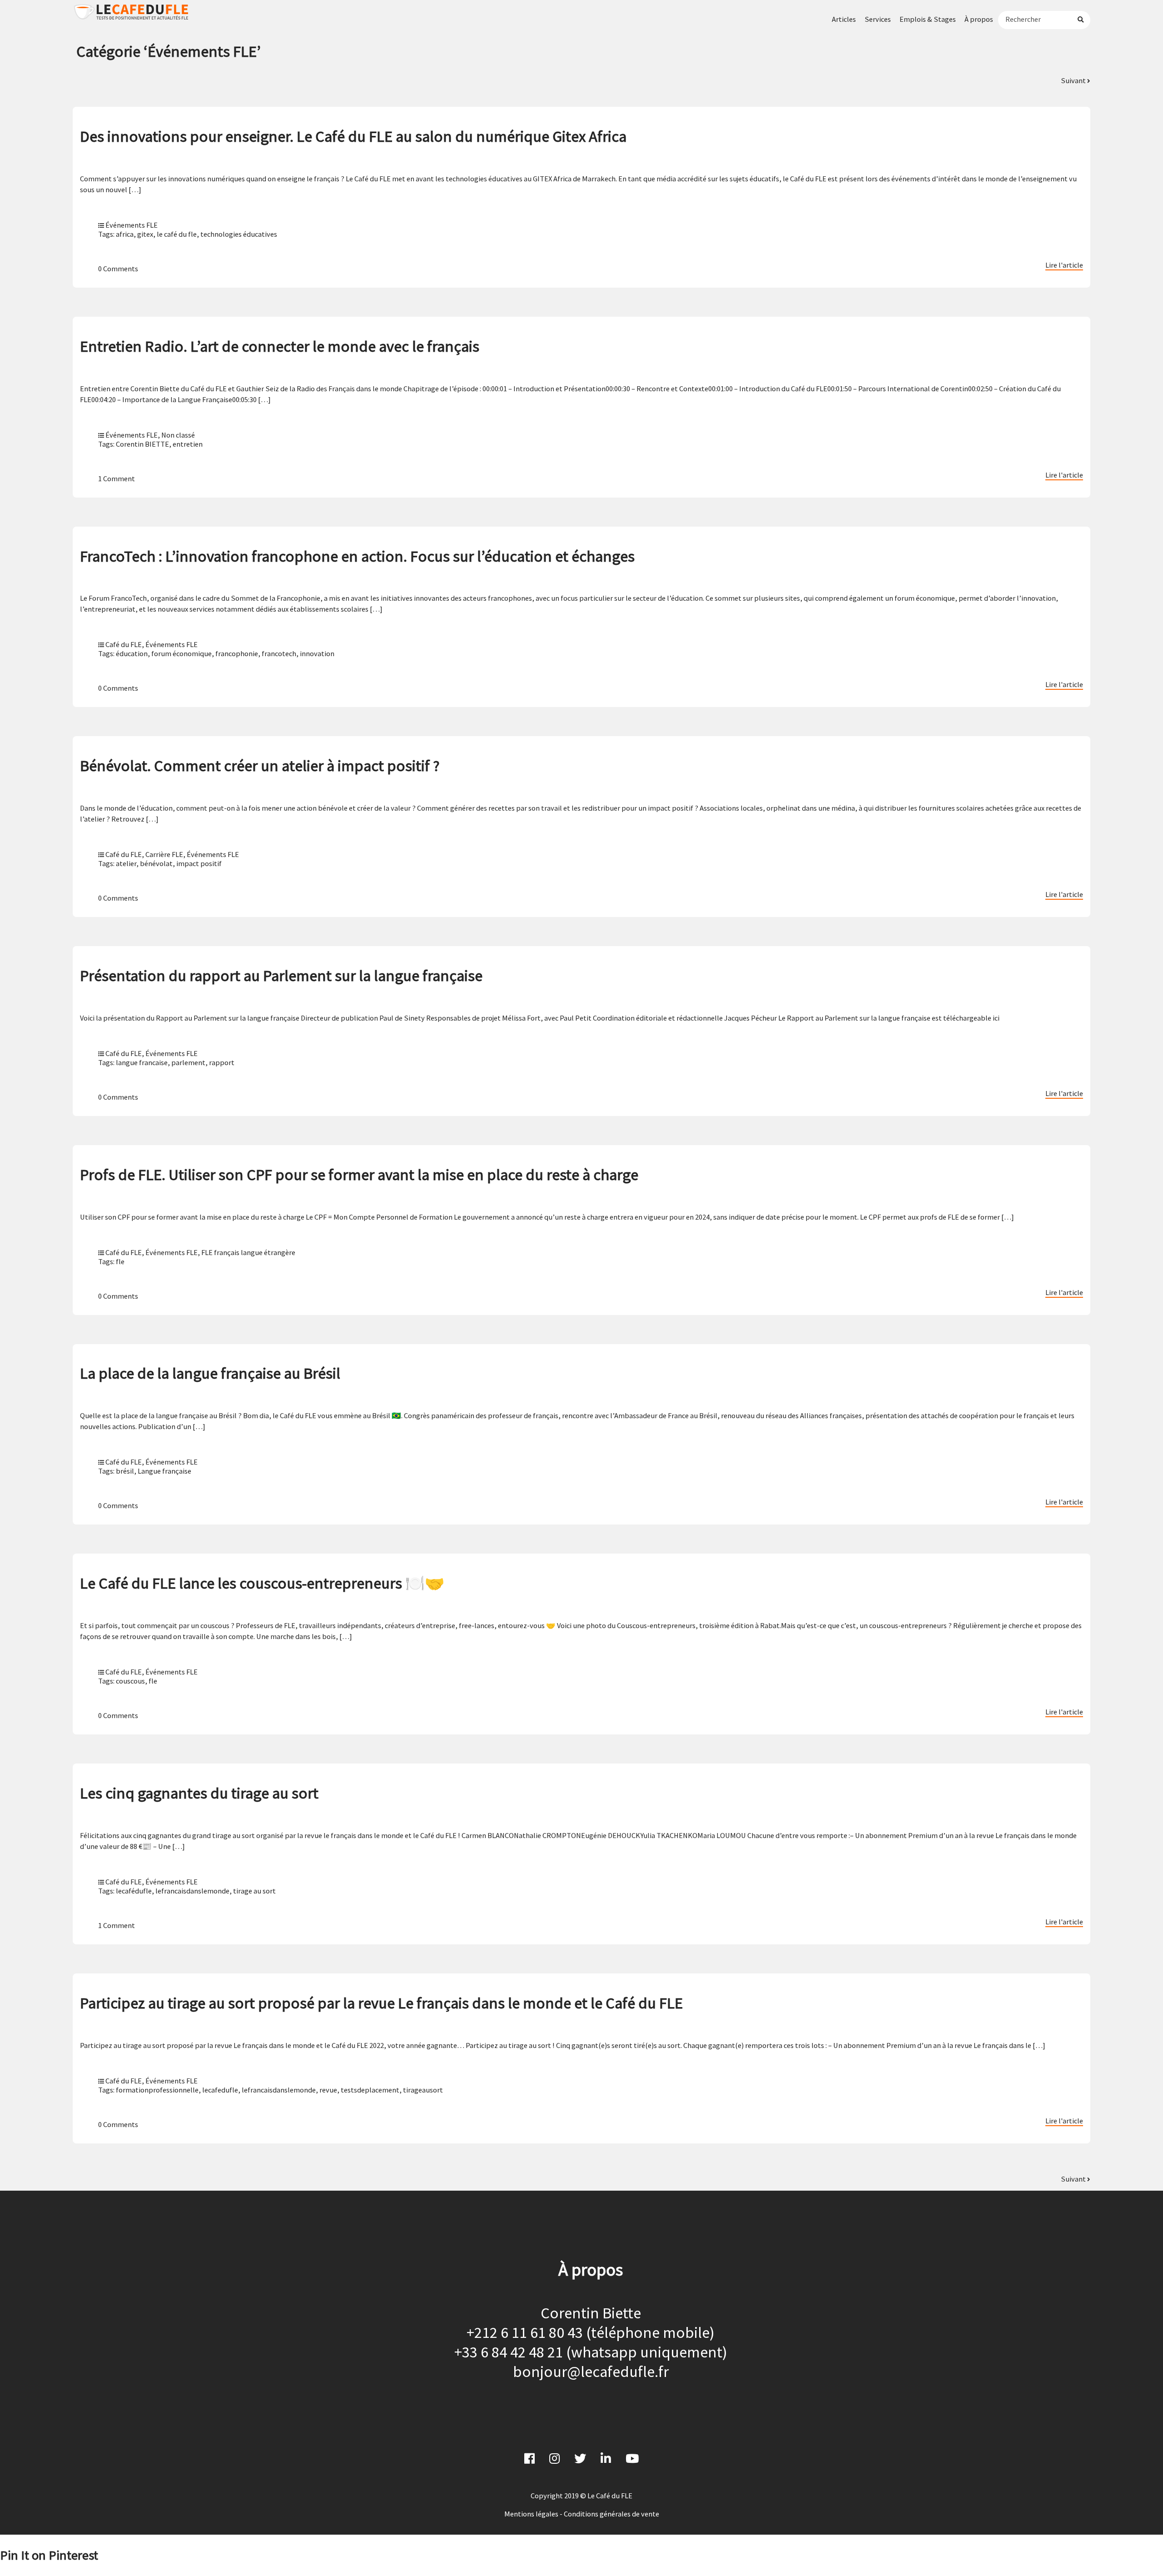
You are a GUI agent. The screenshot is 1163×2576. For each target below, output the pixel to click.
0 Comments (118, 269)
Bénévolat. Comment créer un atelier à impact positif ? (260, 765)
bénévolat (156, 863)
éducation (132, 653)
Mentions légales (531, 2514)
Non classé (178, 435)
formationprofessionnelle (157, 2090)
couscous (130, 1681)
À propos (979, 19)
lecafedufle (220, 2090)
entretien (188, 444)
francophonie (237, 653)
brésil (125, 1471)
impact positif (199, 863)
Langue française (164, 1471)
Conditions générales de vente (611, 2514)
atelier (126, 863)
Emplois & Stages (928, 19)
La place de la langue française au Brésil (210, 1373)
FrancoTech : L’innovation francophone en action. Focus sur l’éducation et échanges (357, 556)
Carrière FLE (164, 854)
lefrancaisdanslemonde (192, 1891)
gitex (145, 234)
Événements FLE (132, 225)
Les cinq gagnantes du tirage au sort (199, 1793)
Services (878, 19)
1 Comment (117, 478)
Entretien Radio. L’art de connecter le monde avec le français (280, 346)
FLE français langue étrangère (248, 1252)
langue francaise (142, 1062)
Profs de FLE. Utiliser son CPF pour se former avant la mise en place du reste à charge (359, 1174)
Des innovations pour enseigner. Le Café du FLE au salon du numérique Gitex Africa (353, 136)
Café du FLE (124, 644)
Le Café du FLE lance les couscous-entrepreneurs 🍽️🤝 (262, 1583)
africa (125, 234)
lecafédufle (134, 1891)
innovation (317, 653)
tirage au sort (254, 1891)
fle (120, 1261)
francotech (279, 653)
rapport (222, 1062)
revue (328, 2090)
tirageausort (423, 2090)
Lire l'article (1064, 265)
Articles (844, 19)
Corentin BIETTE (142, 444)
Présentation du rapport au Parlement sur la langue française (281, 975)
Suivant (1074, 80)
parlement (188, 1062)
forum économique (181, 653)
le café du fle (177, 234)
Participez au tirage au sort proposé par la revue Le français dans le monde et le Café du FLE (381, 2003)
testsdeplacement (370, 2090)
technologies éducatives (239, 234)
